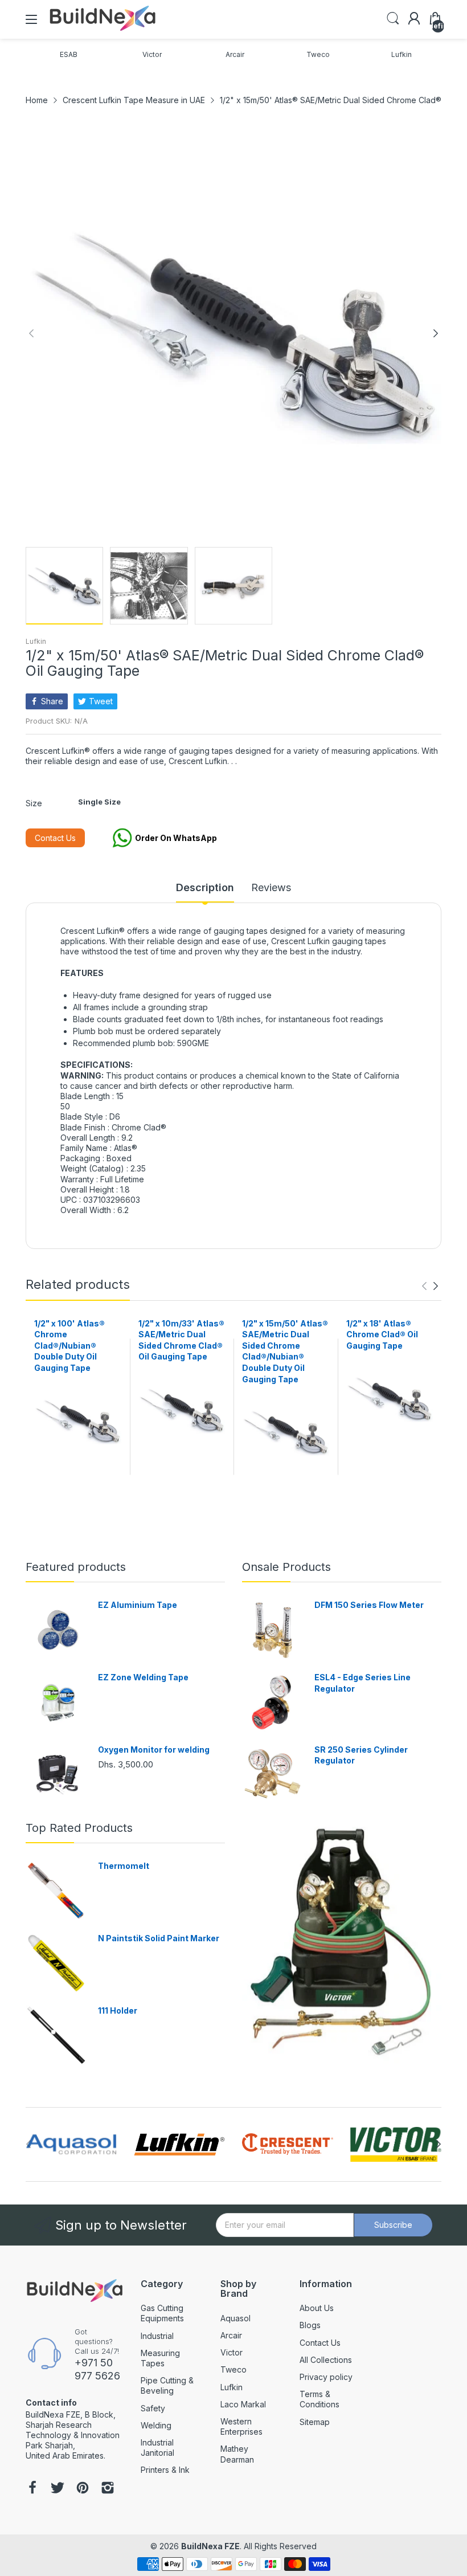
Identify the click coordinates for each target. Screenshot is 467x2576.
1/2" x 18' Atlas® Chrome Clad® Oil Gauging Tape (382, 1334)
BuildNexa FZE (210, 2546)
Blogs (310, 2325)
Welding (156, 2425)
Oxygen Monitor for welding (154, 1750)
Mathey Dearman (237, 2454)
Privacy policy (326, 2377)
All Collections (326, 2360)
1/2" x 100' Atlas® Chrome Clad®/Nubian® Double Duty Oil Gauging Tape (69, 1346)
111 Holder (118, 2010)
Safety (153, 2408)
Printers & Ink (165, 2470)
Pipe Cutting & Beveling (167, 2385)
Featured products (76, 1567)
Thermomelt (124, 1866)
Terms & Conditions (319, 2399)
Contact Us (55, 838)
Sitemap (315, 2422)
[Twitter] (58, 2489)
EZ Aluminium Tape (138, 1605)
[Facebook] (32, 2489)
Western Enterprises (241, 2426)
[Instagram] (108, 2489)
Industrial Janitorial (157, 2448)
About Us (317, 2308)
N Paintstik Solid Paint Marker (159, 1938)
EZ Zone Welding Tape (143, 1677)
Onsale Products (286, 1567)
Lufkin (36, 641)
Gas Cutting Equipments (162, 2313)
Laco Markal (243, 2404)
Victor (232, 2352)
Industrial (157, 2336)
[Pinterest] (83, 2489)
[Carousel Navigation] (430, 1286)
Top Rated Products (79, 1828)
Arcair (231, 2335)
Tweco (233, 2369)
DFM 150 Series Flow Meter (369, 1605)
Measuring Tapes (160, 2358)
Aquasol (235, 2318)
